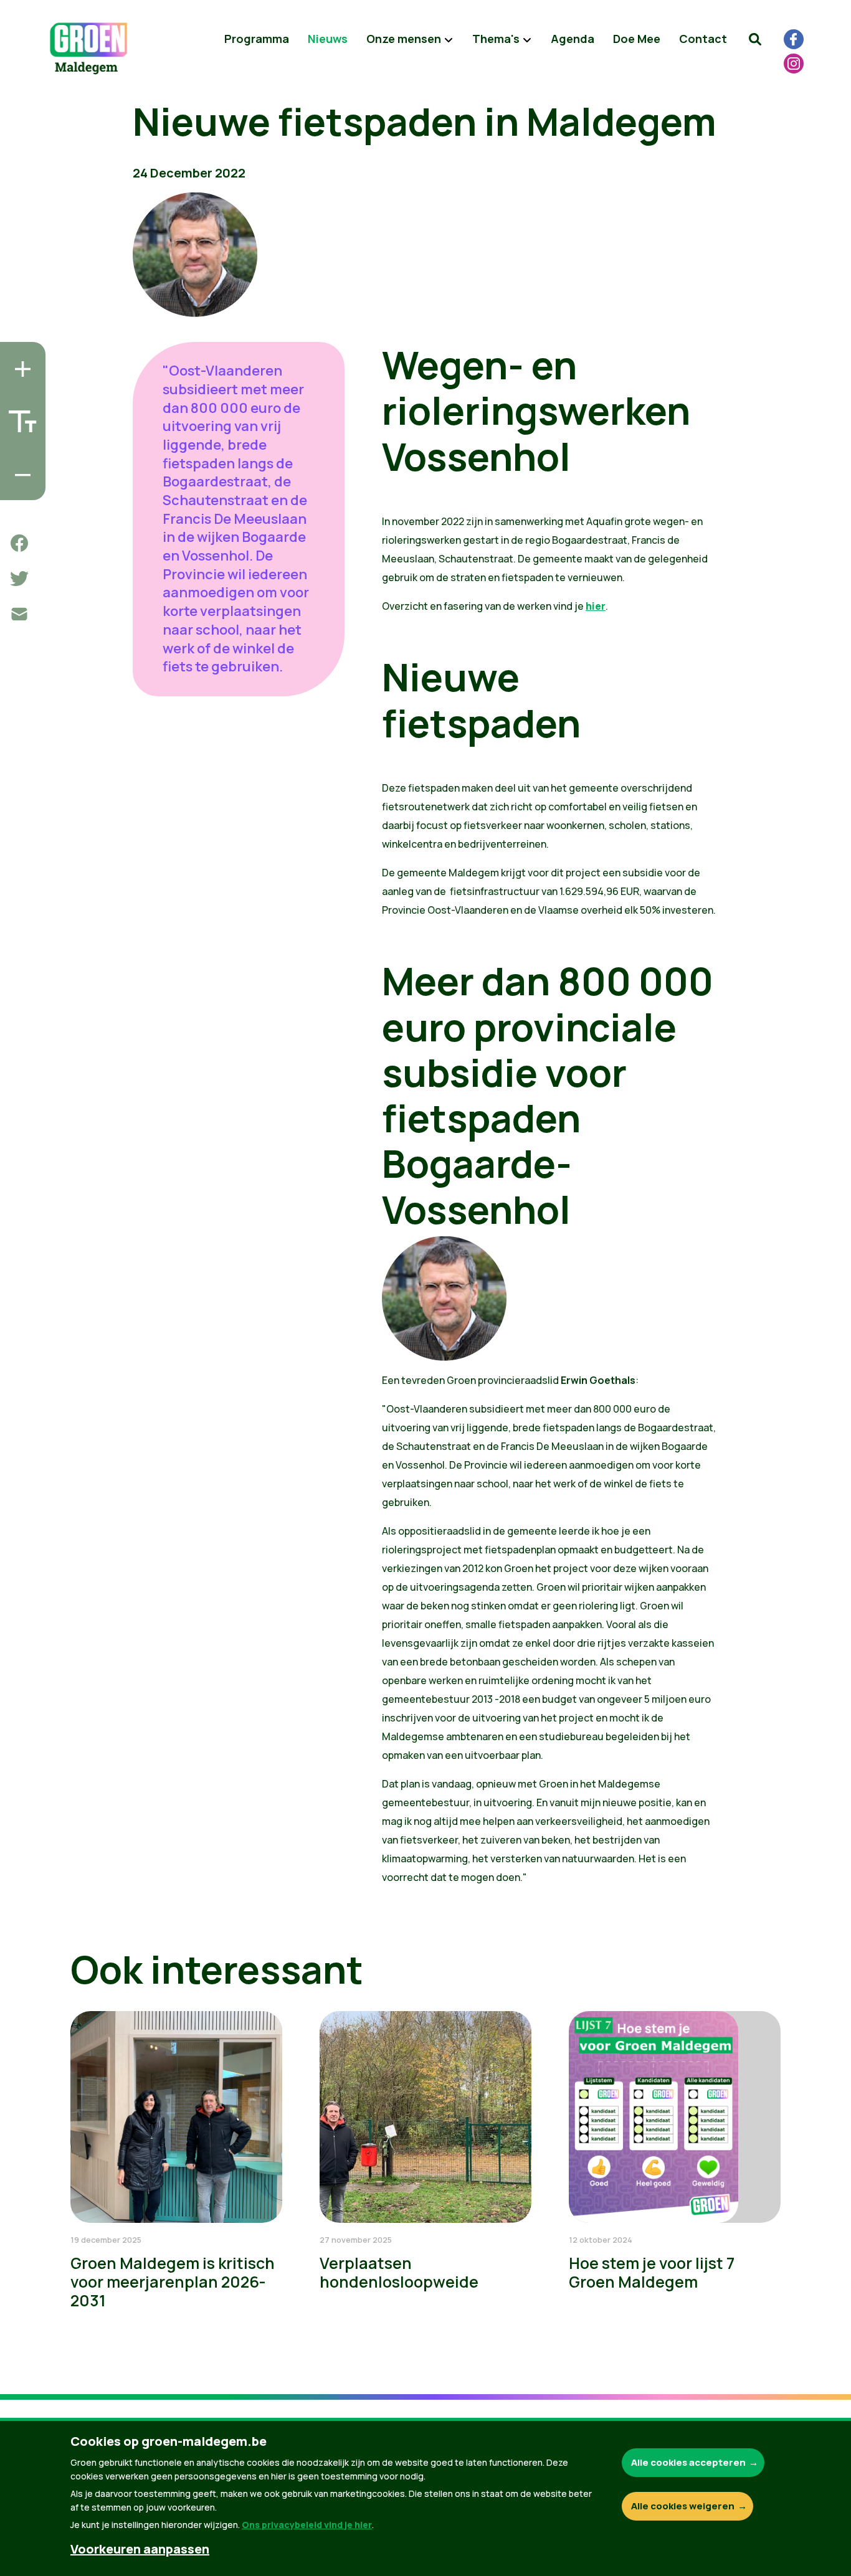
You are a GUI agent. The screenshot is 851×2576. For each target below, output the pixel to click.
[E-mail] (19, 614)
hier (596, 606)
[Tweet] (19, 579)
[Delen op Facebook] (19, 543)
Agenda (573, 39)
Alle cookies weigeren (683, 2506)
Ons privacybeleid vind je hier (307, 2525)
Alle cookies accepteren (688, 2462)
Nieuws (328, 39)
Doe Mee (637, 39)
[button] (755, 39)
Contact (703, 39)
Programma (257, 39)
